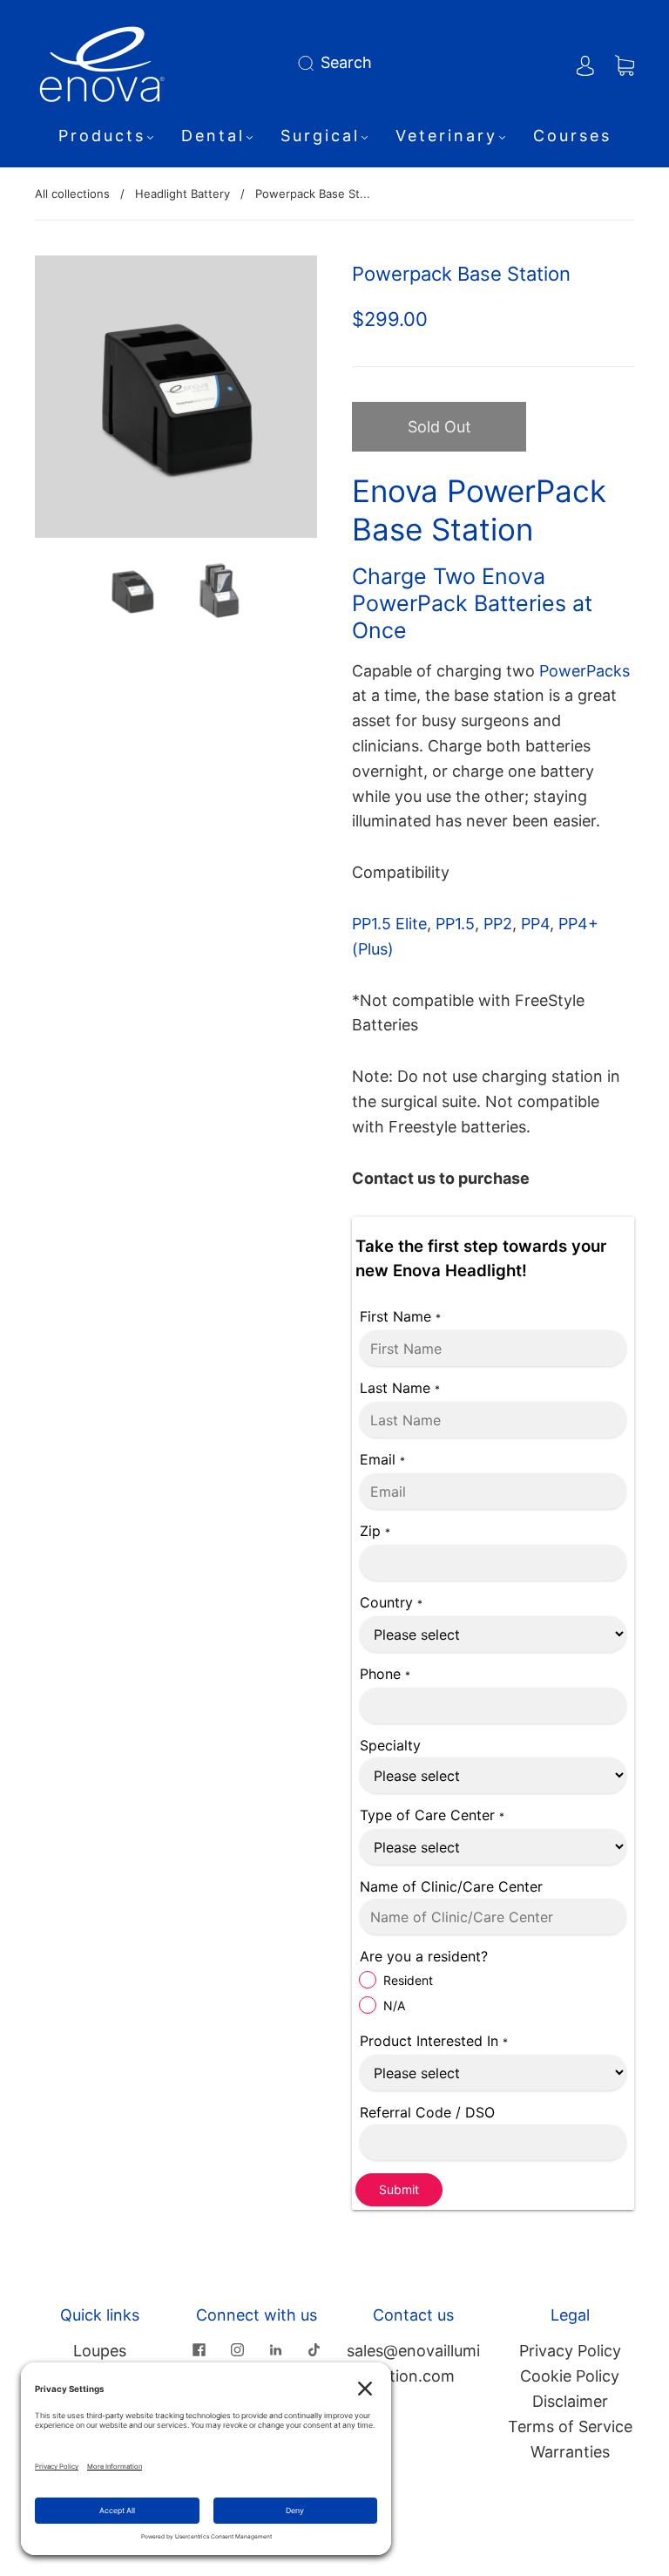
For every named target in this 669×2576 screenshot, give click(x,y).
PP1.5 (455, 924)
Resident (408, 1980)
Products (102, 136)
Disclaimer (570, 2401)
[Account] (585, 62)
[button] (63, 400)
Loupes (100, 2351)
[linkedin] (275, 2349)
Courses (572, 136)
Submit (399, 2189)
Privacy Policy (570, 2351)
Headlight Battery (182, 194)
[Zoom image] (176, 400)
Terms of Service (570, 2426)
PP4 (535, 924)
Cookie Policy (570, 2376)
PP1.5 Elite (389, 924)
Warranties (570, 2452)
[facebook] (199, 2349)
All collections (72, 194)
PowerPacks (582, 671)
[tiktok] (314, 2349)
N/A (394, 2005)
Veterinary (446, 136)
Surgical (320, 136)
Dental (213, 136)
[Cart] (625, 62)
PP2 (498, 924)
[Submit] (309, 63)
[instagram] (237, 2349)
